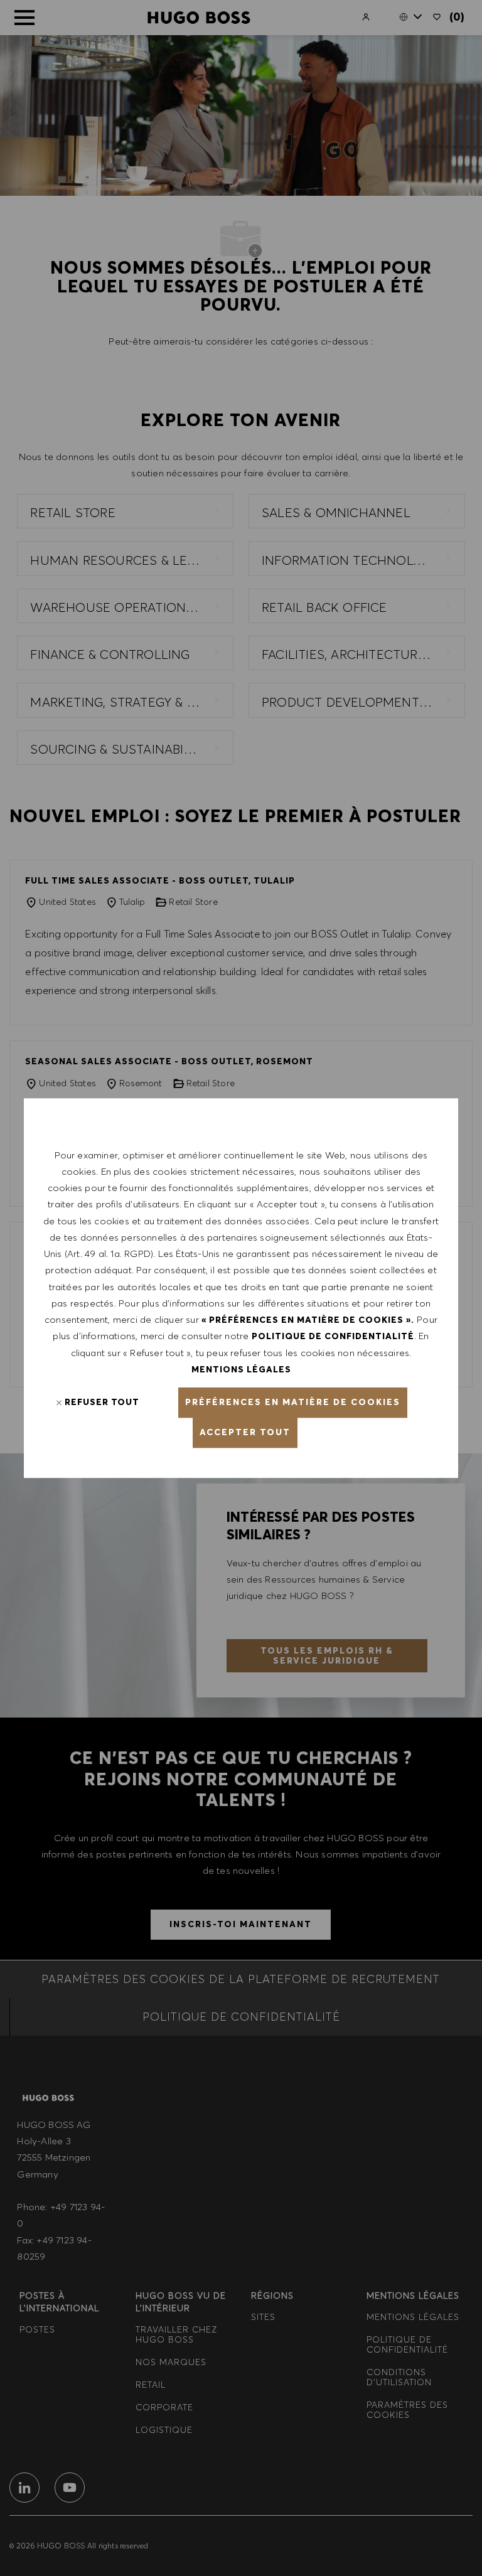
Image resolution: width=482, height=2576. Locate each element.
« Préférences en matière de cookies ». (308, 1320)
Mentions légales (241, 1369)
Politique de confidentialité (333, 1337)
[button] (293, 1403)
